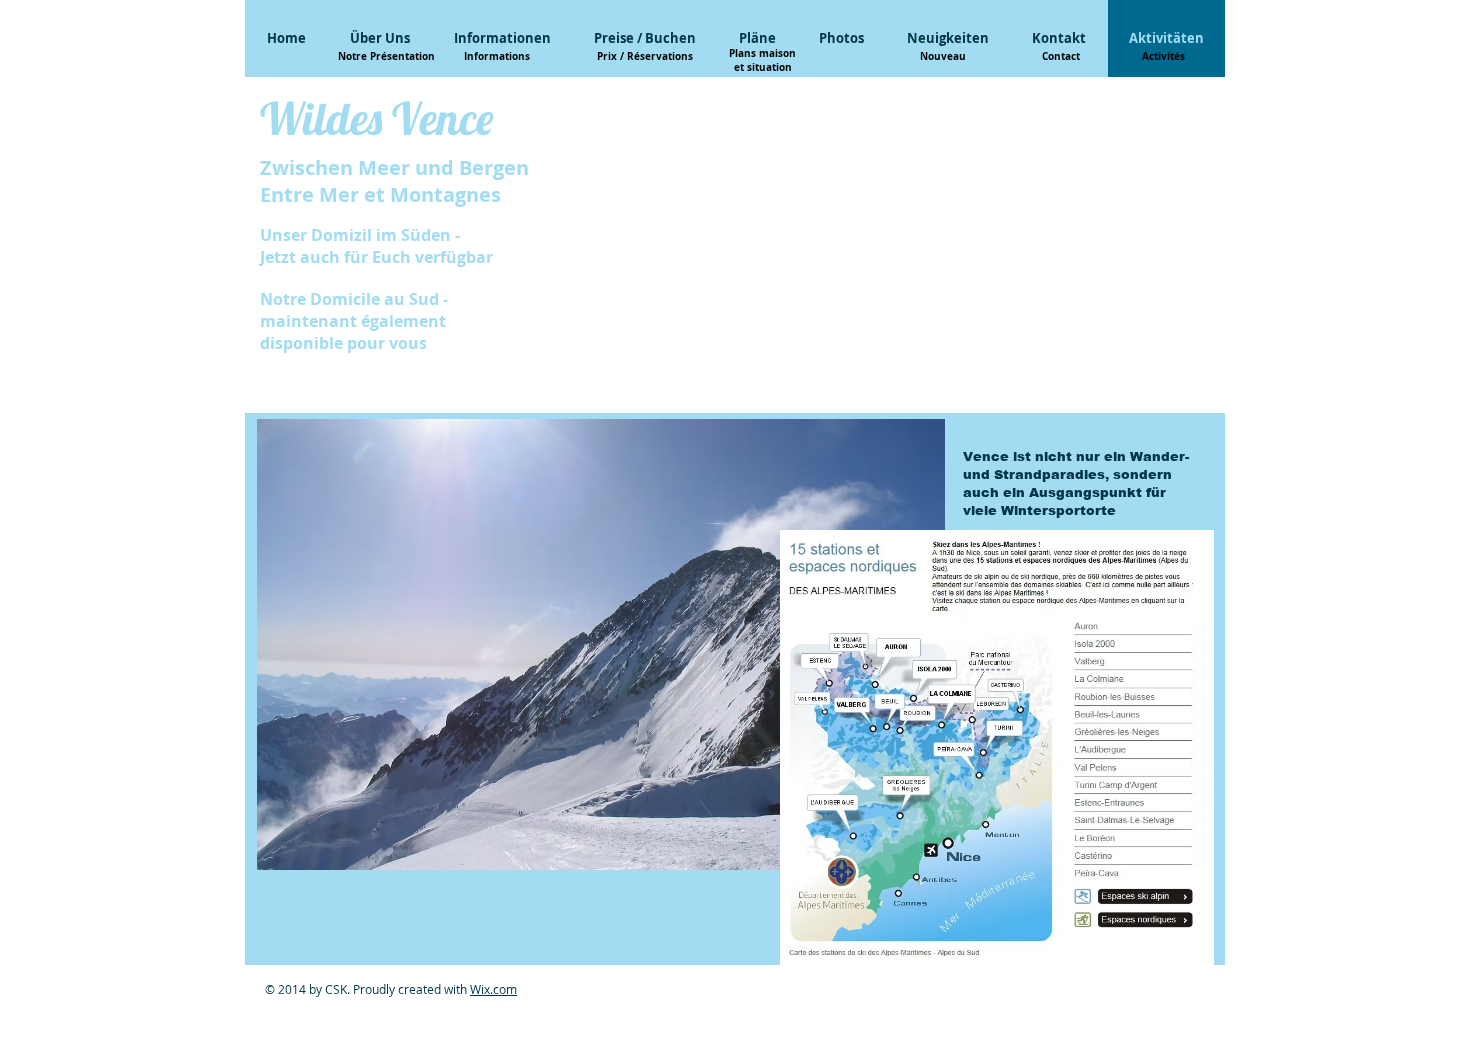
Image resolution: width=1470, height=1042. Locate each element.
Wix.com (493, 989)
